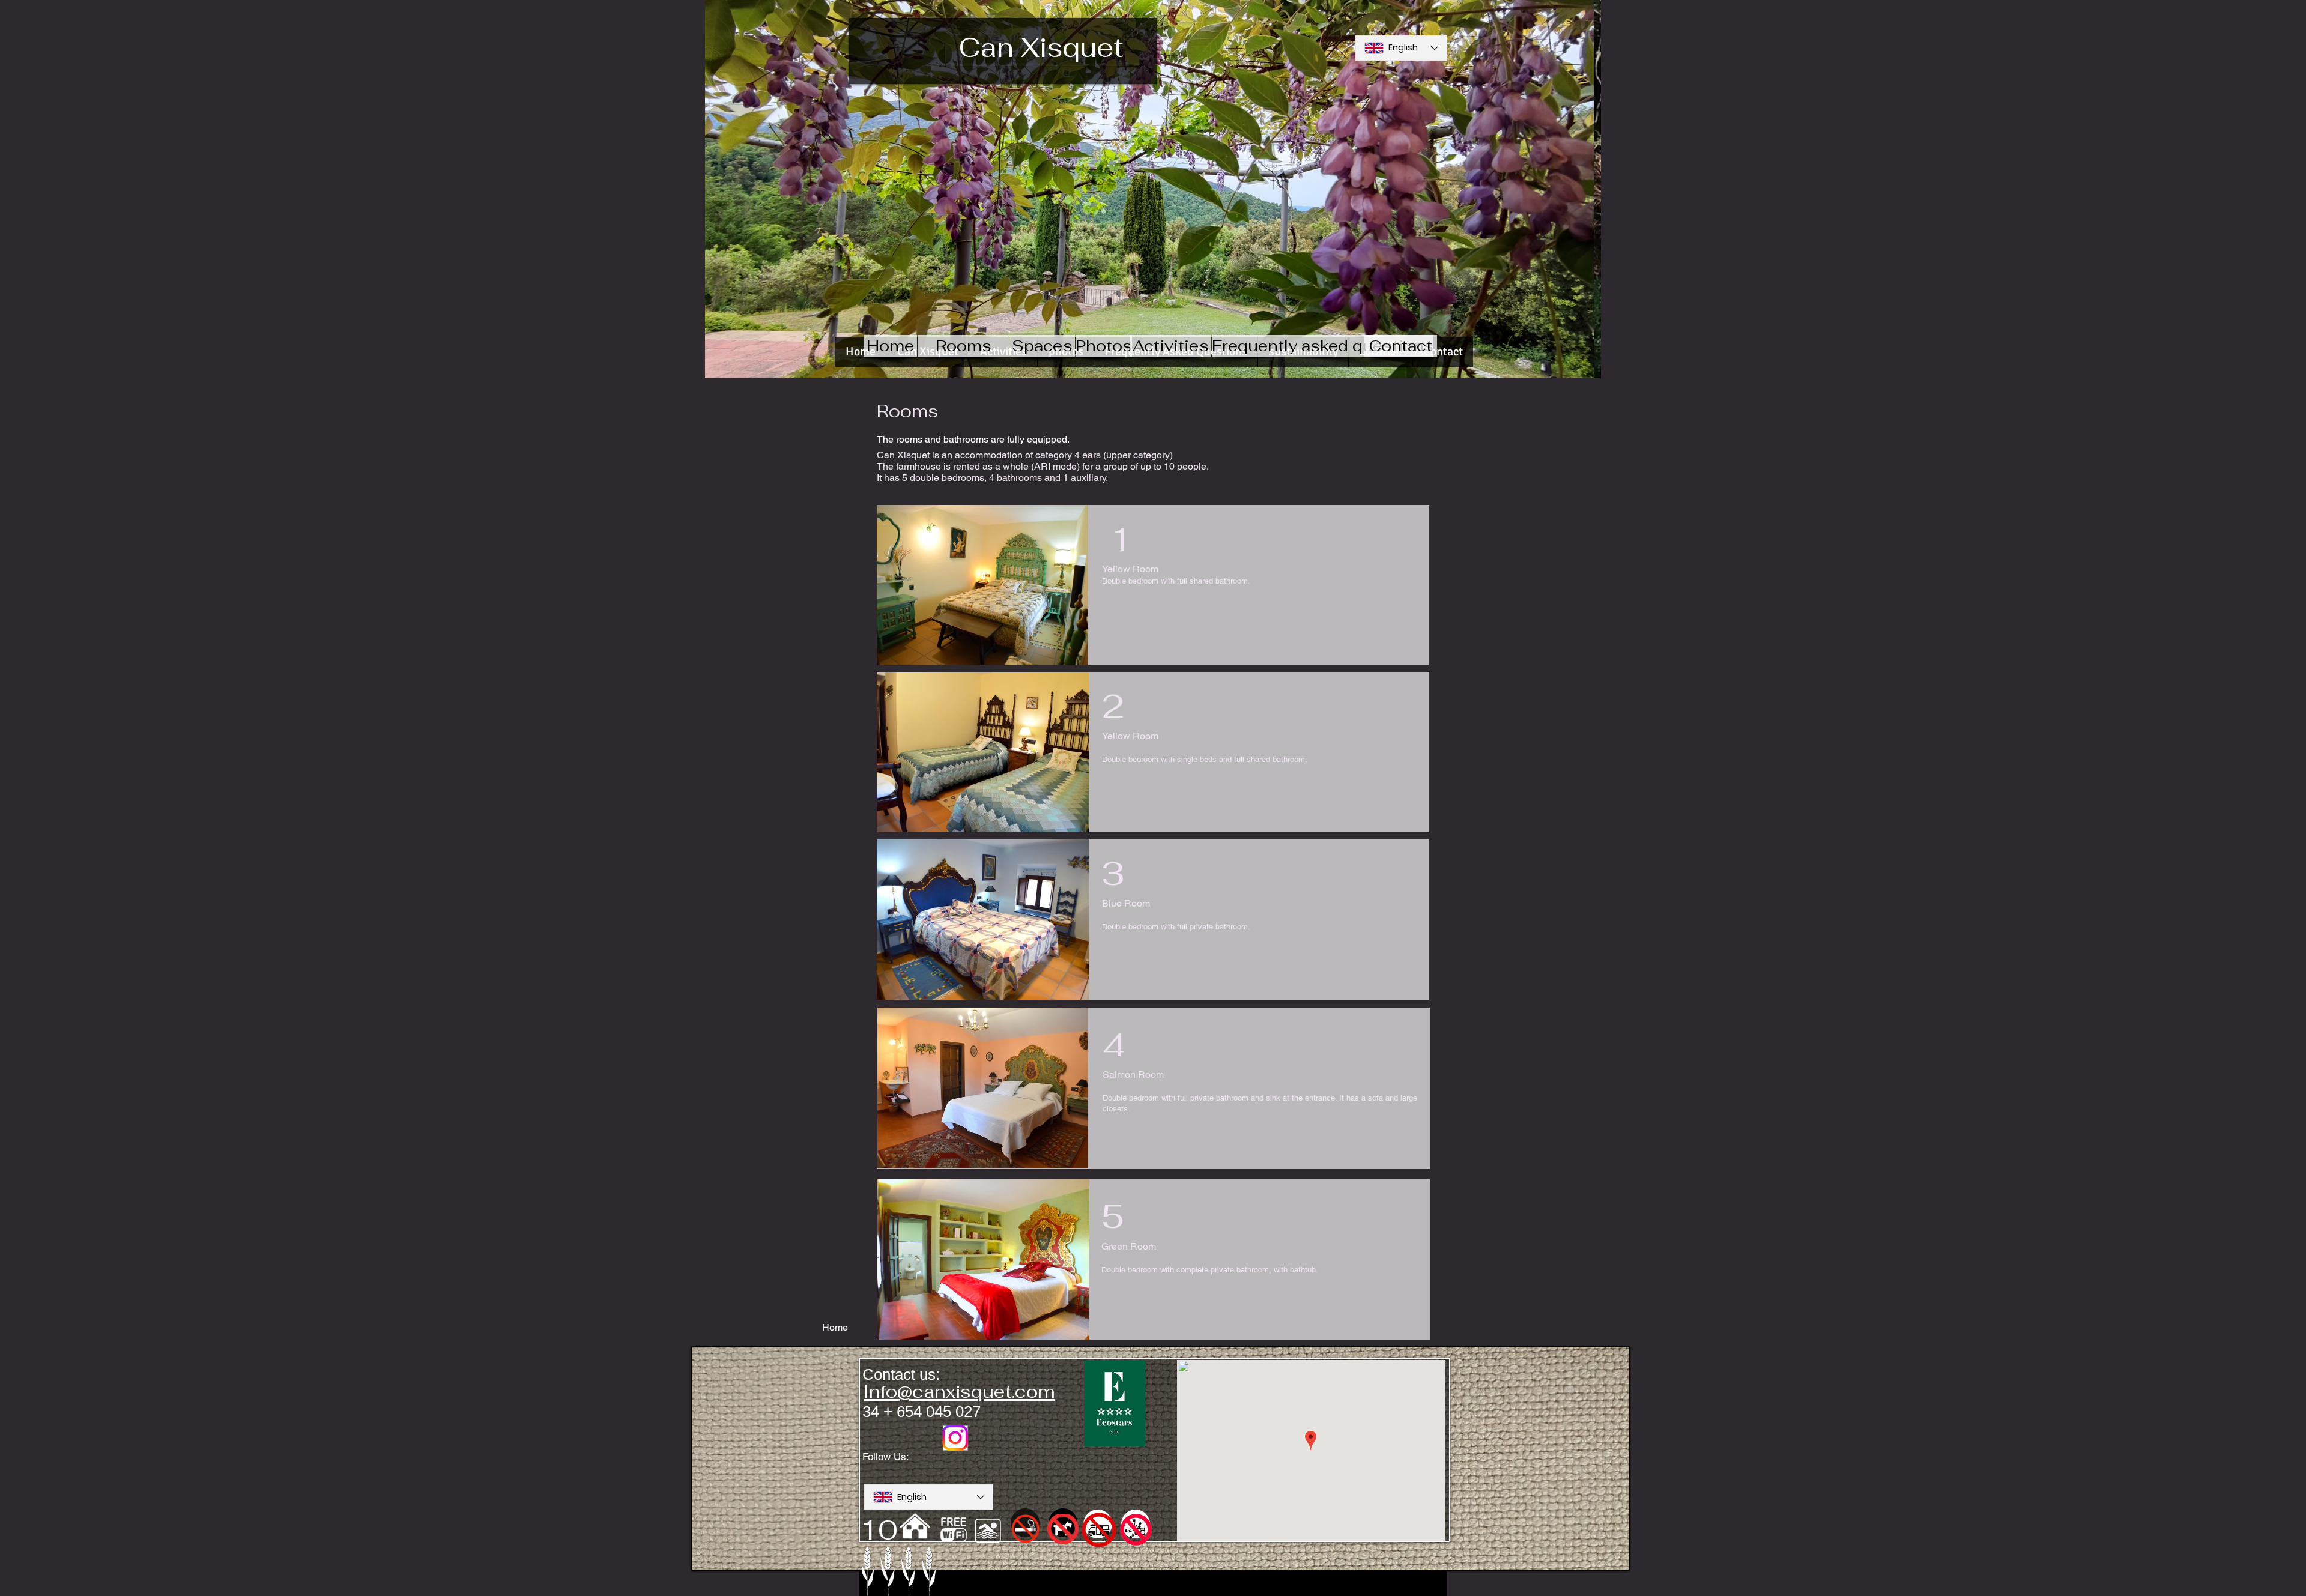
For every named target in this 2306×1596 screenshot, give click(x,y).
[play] (1583, 360)
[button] (1153, 189)
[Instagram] (955, 1438)
